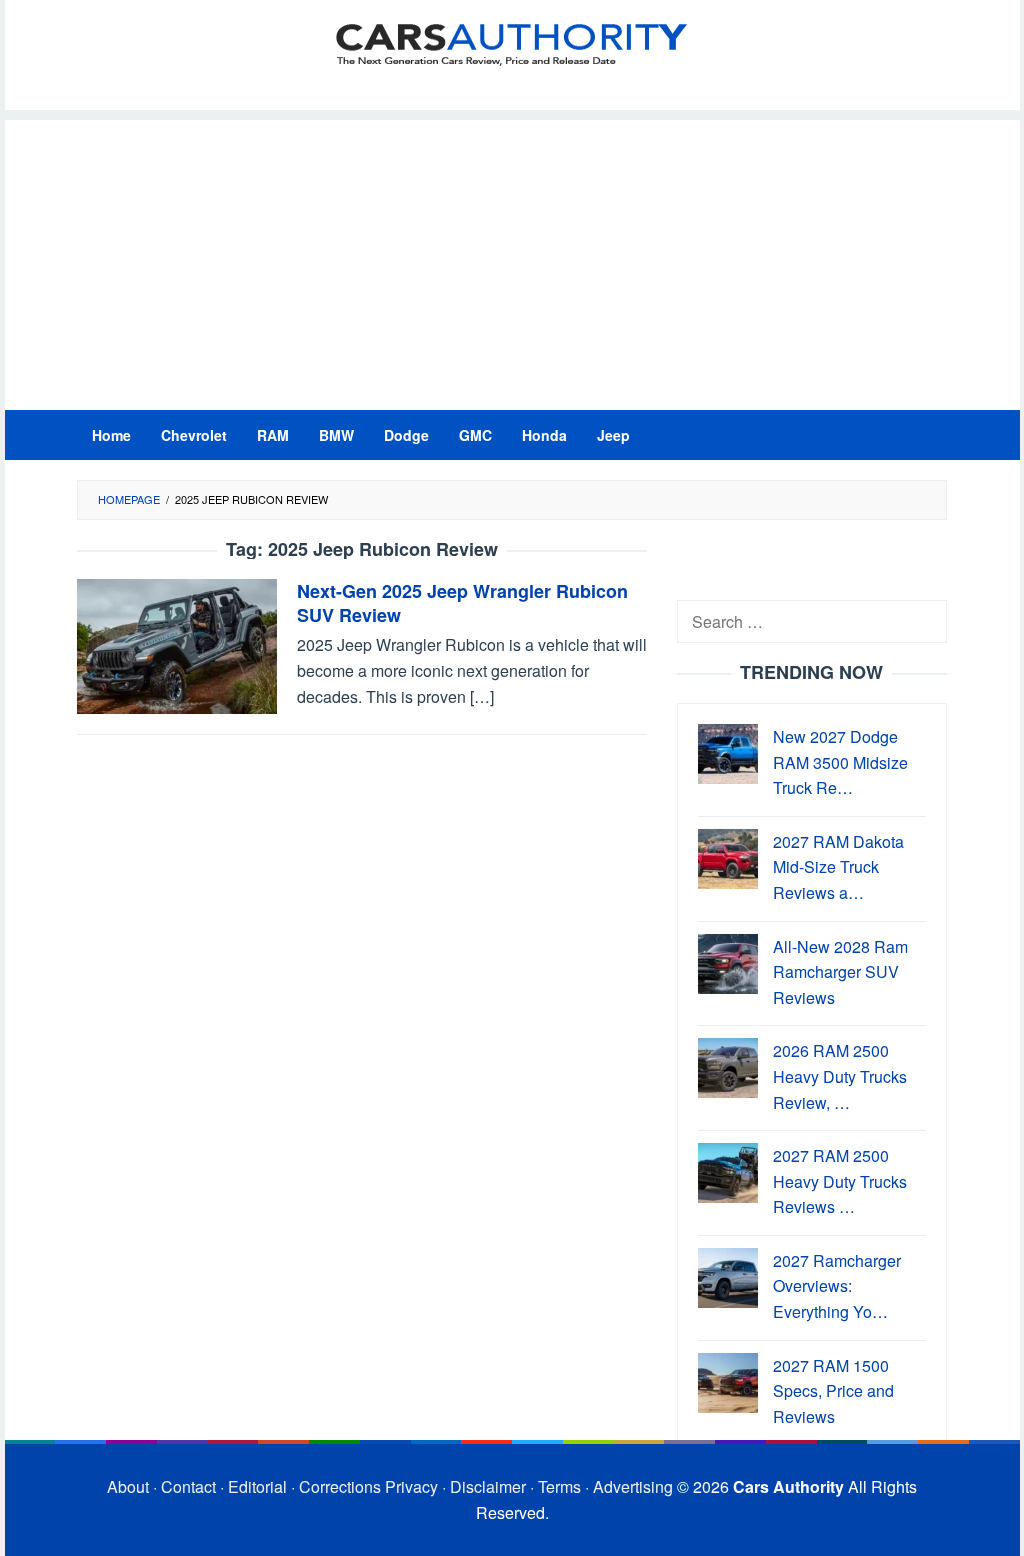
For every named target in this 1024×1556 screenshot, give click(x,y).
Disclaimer (488, 1486)
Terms (559, 1486)
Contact (188, 1486)
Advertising (633, 1486)
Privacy (411, 1486)
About (128, 1486)
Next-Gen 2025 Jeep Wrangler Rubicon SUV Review (462, 603)
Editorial (257, 1486)
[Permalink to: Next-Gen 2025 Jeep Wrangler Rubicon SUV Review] (177, 644)
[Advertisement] (512, 260)
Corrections (340, 1486)
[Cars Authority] (512, 42)
